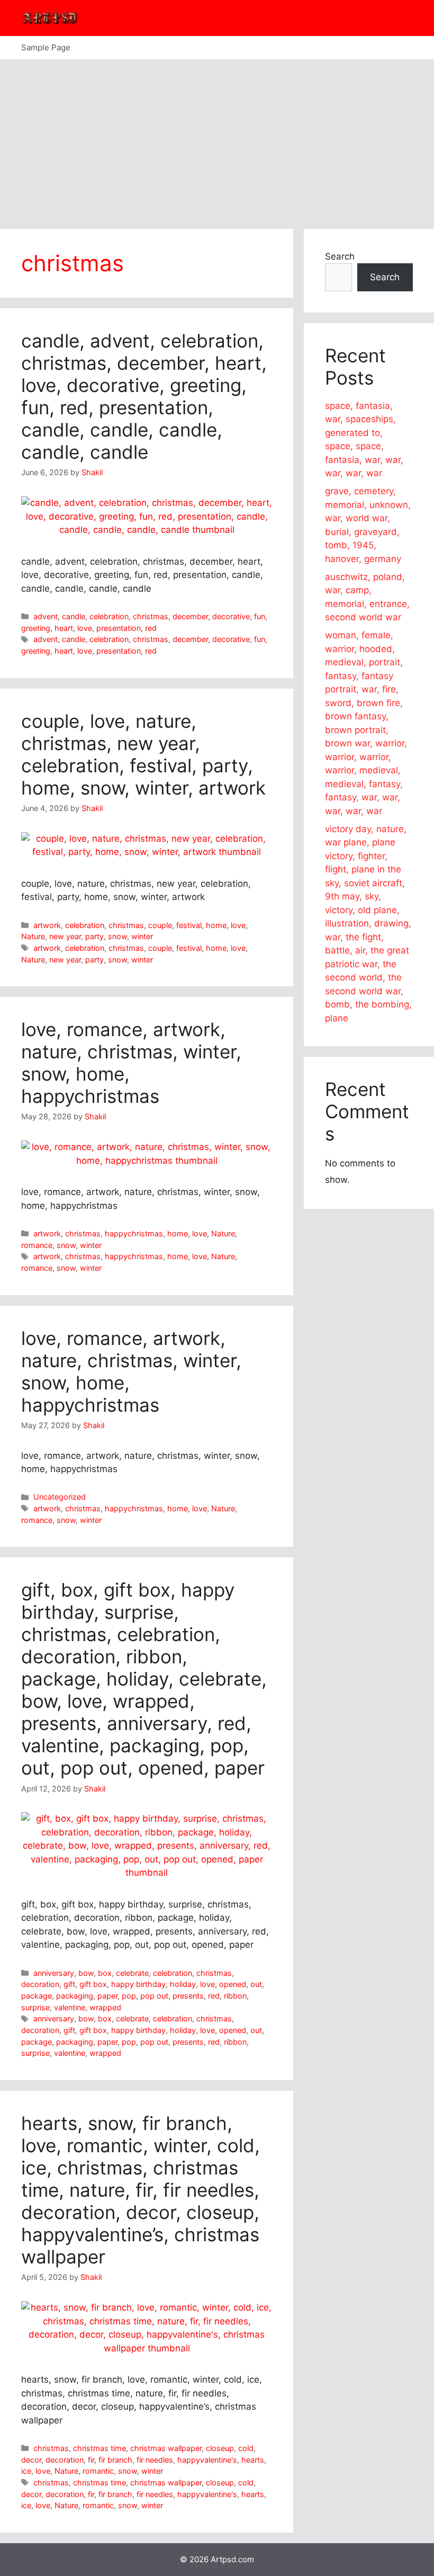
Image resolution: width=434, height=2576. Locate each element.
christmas (151, 616)
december (190, 616)
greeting (36, 628)
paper (107, 1996)
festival (189, 925)
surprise (35, 2007)
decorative (231, 616)
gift (69, 1984)
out (256, 1984)
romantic (98, 2471)
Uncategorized (60, 1497)
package (37, 1996)
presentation (119, 628)
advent (46, 616)
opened (233, 1984)
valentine (70, 2007)
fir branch (115, 2460)
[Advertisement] (217, 139)
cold (246, 2448)
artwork (47, 925)
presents (188, 1996)
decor (31, 2460)
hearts (253, 2460)
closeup (220, 2448)
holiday (183, 1984)
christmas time (100, 2448)
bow (86, 1973)
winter (142, 936)
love (85, 628)
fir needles (155, 2460)
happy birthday (138, 1984)
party (94, 936)
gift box (93, 1984)
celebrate (132, 1973)
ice (26, 2471)
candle (74, 616)
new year (65, 936)
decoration (40, 1984)
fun (260, 616)
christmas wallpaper (166, 2448)
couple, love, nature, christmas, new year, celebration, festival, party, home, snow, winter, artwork (143, 754)
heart (64, 628)
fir (91, 2460)
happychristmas (134, 1233)
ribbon (235, 1996)
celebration (109, 616)
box (105, 1973)
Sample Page (46, 47)
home (216, 925)
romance (37, 1245)
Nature (33, 936)
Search (340, 256)
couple (160, 925)
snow (117, 936)
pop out (154, 1996)
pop (129, 1996)
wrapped (105, 2007)
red (151, 628)
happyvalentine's (207, 2460)
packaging (75, 1996)
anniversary (54, 1973)
